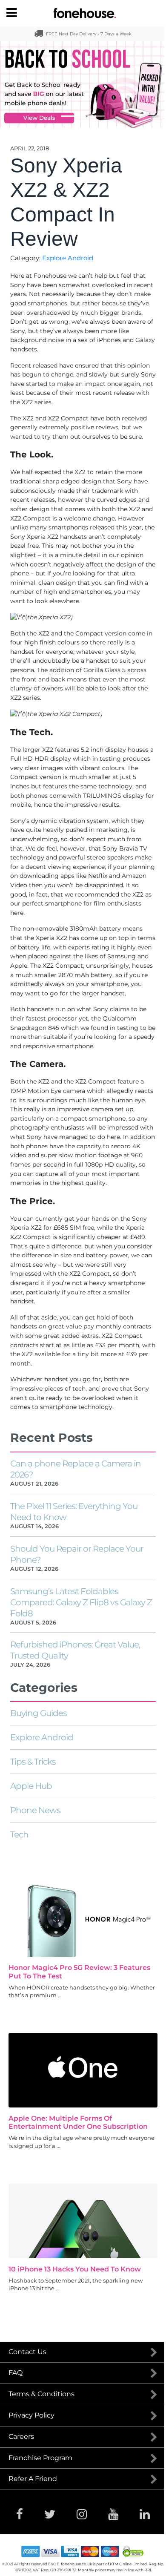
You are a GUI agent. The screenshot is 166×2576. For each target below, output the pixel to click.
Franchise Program (40, 2458)
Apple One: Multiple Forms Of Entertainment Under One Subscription (78, 2122)
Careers (21, 2437)
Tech (19, 1834)
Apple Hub (31, 1786)
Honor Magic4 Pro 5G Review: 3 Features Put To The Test (79, 1972)
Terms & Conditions (41, 2394)
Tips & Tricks (33, 1762)
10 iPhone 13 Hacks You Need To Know (75, 2269)
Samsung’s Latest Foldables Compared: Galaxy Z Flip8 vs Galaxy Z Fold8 (81, 1602)
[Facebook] (20, 2514)
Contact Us (27, 2352)
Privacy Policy (31, 2415)
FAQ (16, 2373)
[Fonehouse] (83, 13)
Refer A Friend (33, 2479)
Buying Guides (39, 1713)
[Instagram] (82, 2514)
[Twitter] (50, 2514)
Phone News (35, 1810)
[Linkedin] (145, 2514)
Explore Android (68, 258)
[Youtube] (113, 2514)
